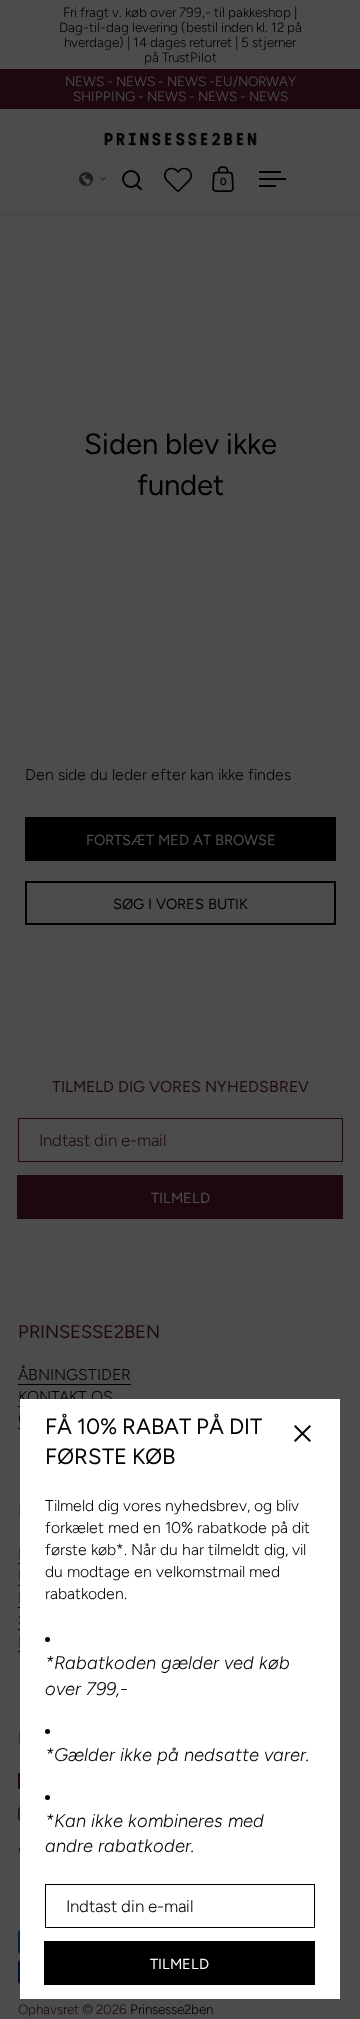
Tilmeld (179, 1964)
